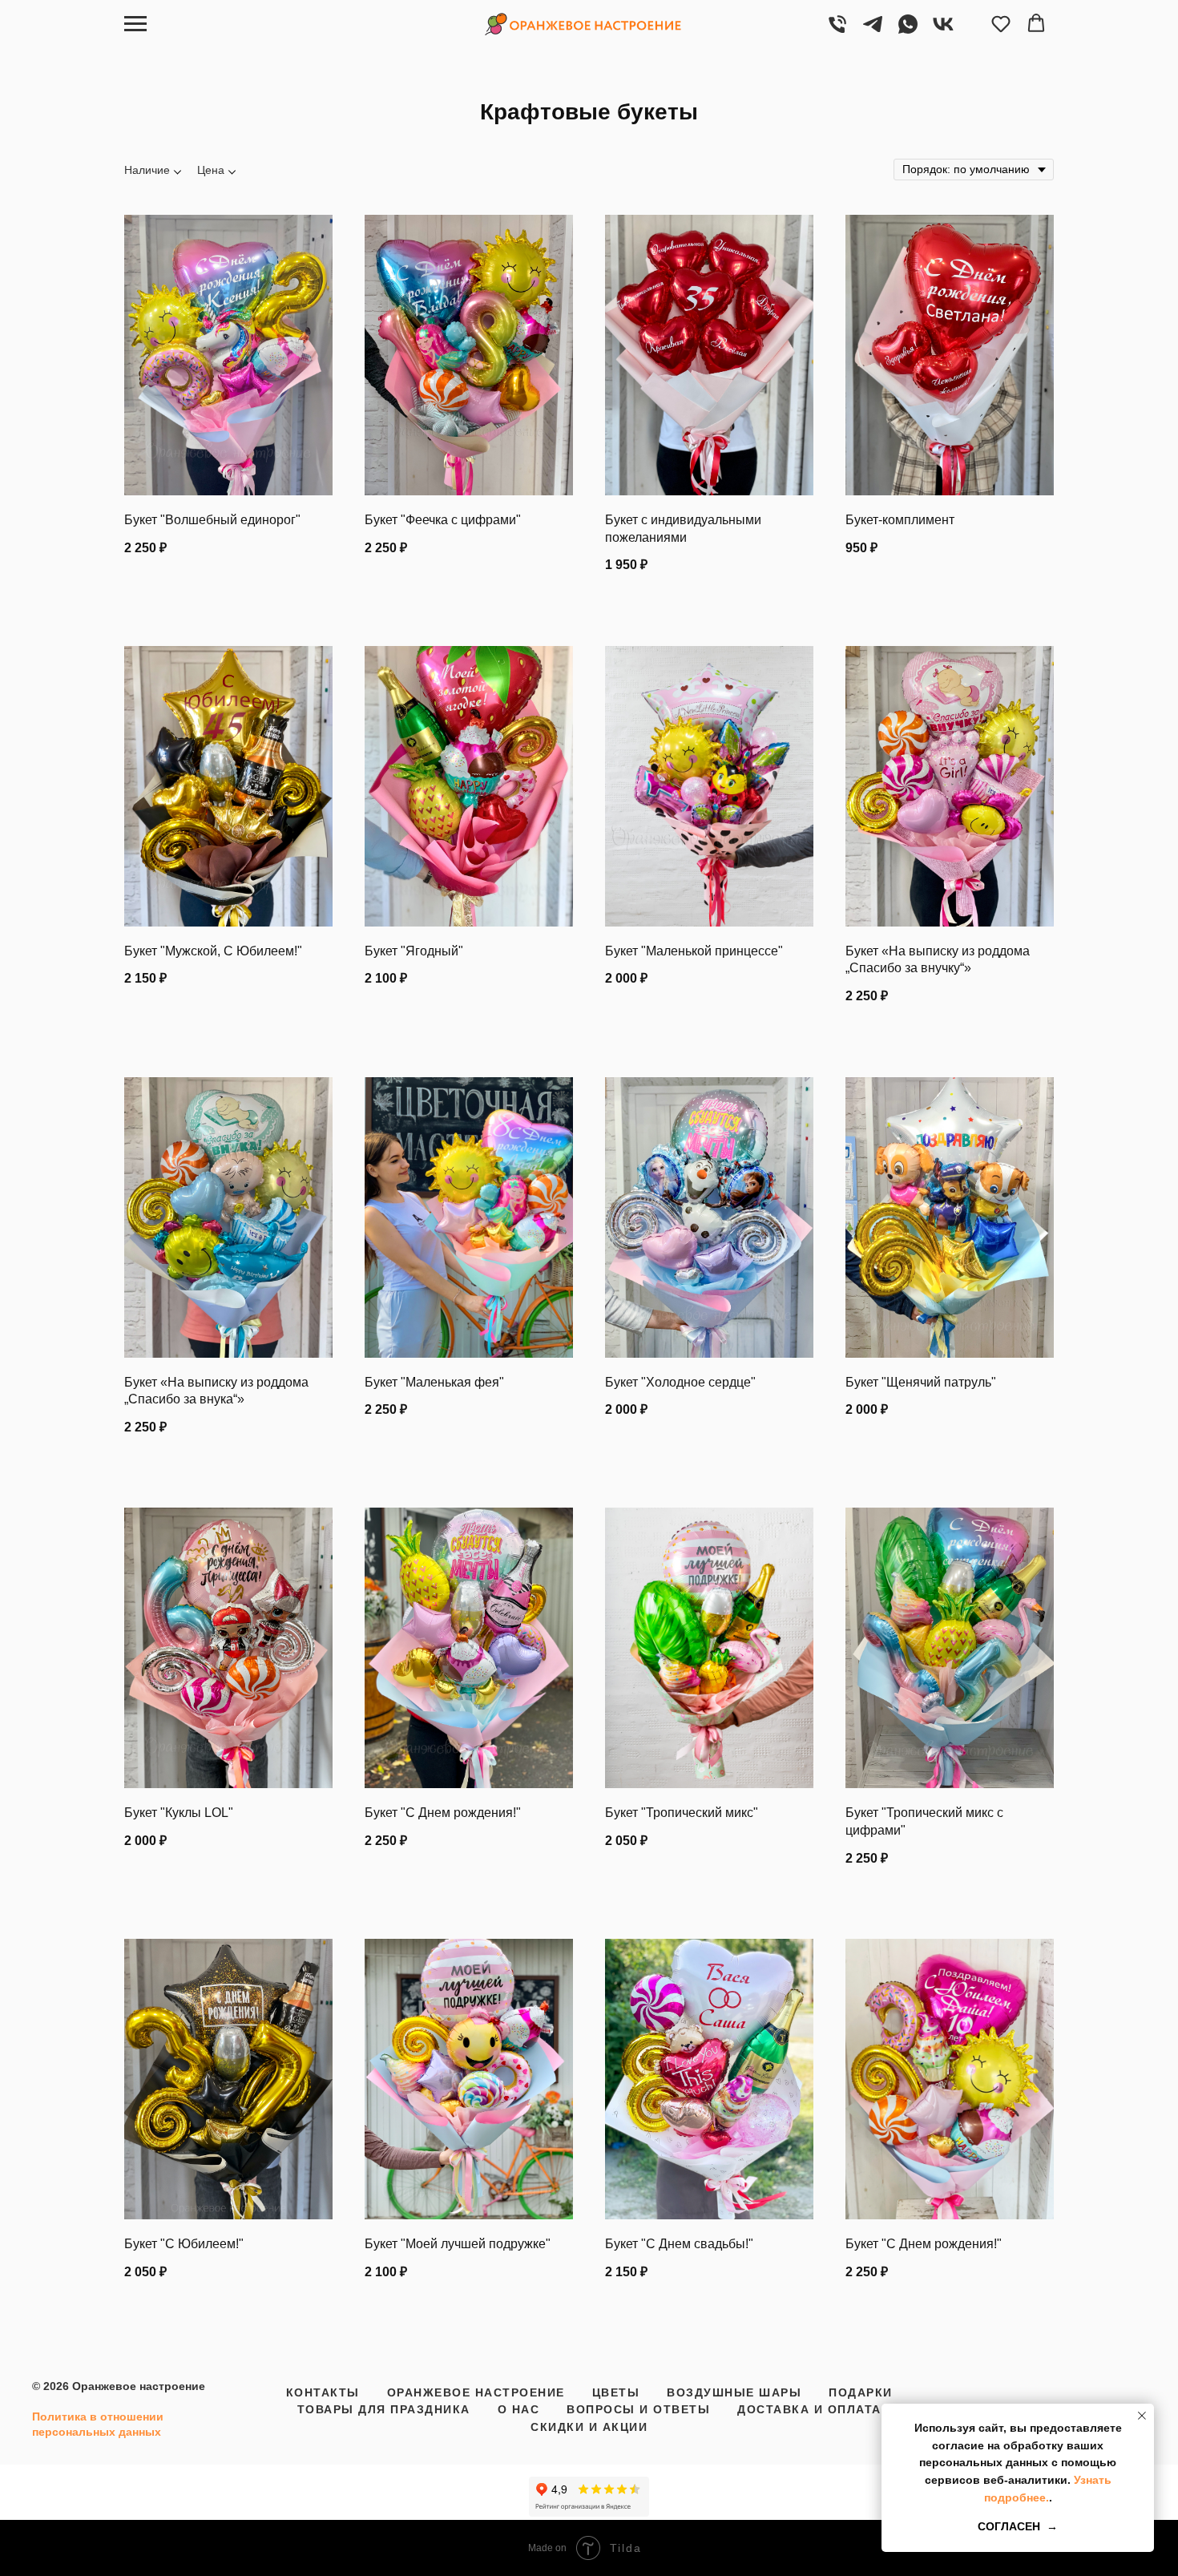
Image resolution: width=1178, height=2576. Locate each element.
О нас (519, 2409)
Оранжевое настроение (476, 2392)
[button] (1001, 23)
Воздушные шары (734, 2392)
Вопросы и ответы (638, 2409)
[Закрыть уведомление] (1142, 2416)
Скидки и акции (589, 2427)
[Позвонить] (837, 32)
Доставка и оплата (809, 2409)
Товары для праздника (384, 2409)
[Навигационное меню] (135, 24)
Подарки (861, 2392)
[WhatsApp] (908, 32)
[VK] (943, 32)
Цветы (616, 2392)
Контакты (323, 2392)
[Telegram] (873, 32)
